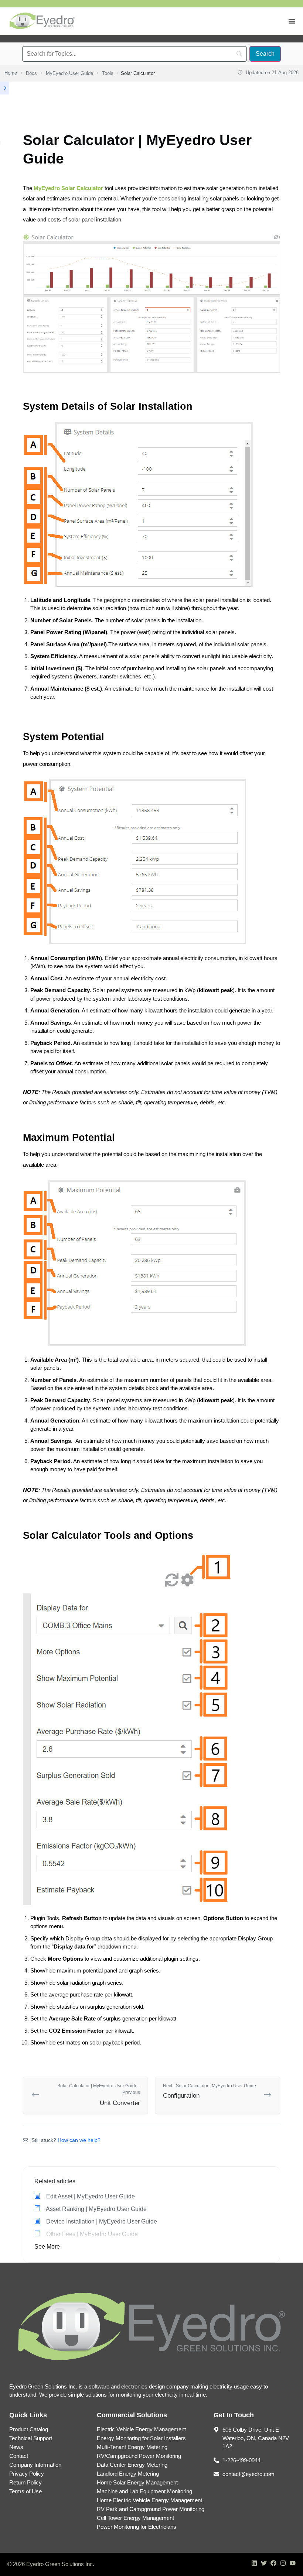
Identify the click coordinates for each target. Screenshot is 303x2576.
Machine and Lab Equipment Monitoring (144, 2491)
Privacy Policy (27, 2474)
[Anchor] (198, 406)
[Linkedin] (254, 2563)
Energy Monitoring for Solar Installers (141, 2438)
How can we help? (79, 2140)
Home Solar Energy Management (137, 2482)
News (16, 2447)
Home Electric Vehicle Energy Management (149, 2500)
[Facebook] (273, 2563)
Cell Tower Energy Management (135, 2518)
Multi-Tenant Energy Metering (132, 2447)
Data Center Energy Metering (132, 2465)
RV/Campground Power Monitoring (139, 2456)
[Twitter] (264, 2563)
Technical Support (31, 2438)
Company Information (35, 2465)
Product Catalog (29, 2429)
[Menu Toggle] (292, 21)
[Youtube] (293, 2563)
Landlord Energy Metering (128, 2474)
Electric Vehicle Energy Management (141, 2429)
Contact (19, 2456)
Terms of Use (25, 2491)
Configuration (210, 2091)
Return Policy (25, 2482)
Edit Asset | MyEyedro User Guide (90, 2196)
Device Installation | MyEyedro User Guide (101, 2221)
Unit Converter (99, 2095)
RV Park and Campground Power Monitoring (151, 2509)
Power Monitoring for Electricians (137, 2527)
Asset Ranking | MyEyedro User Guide (96, 2209)
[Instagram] (283, 2563)
